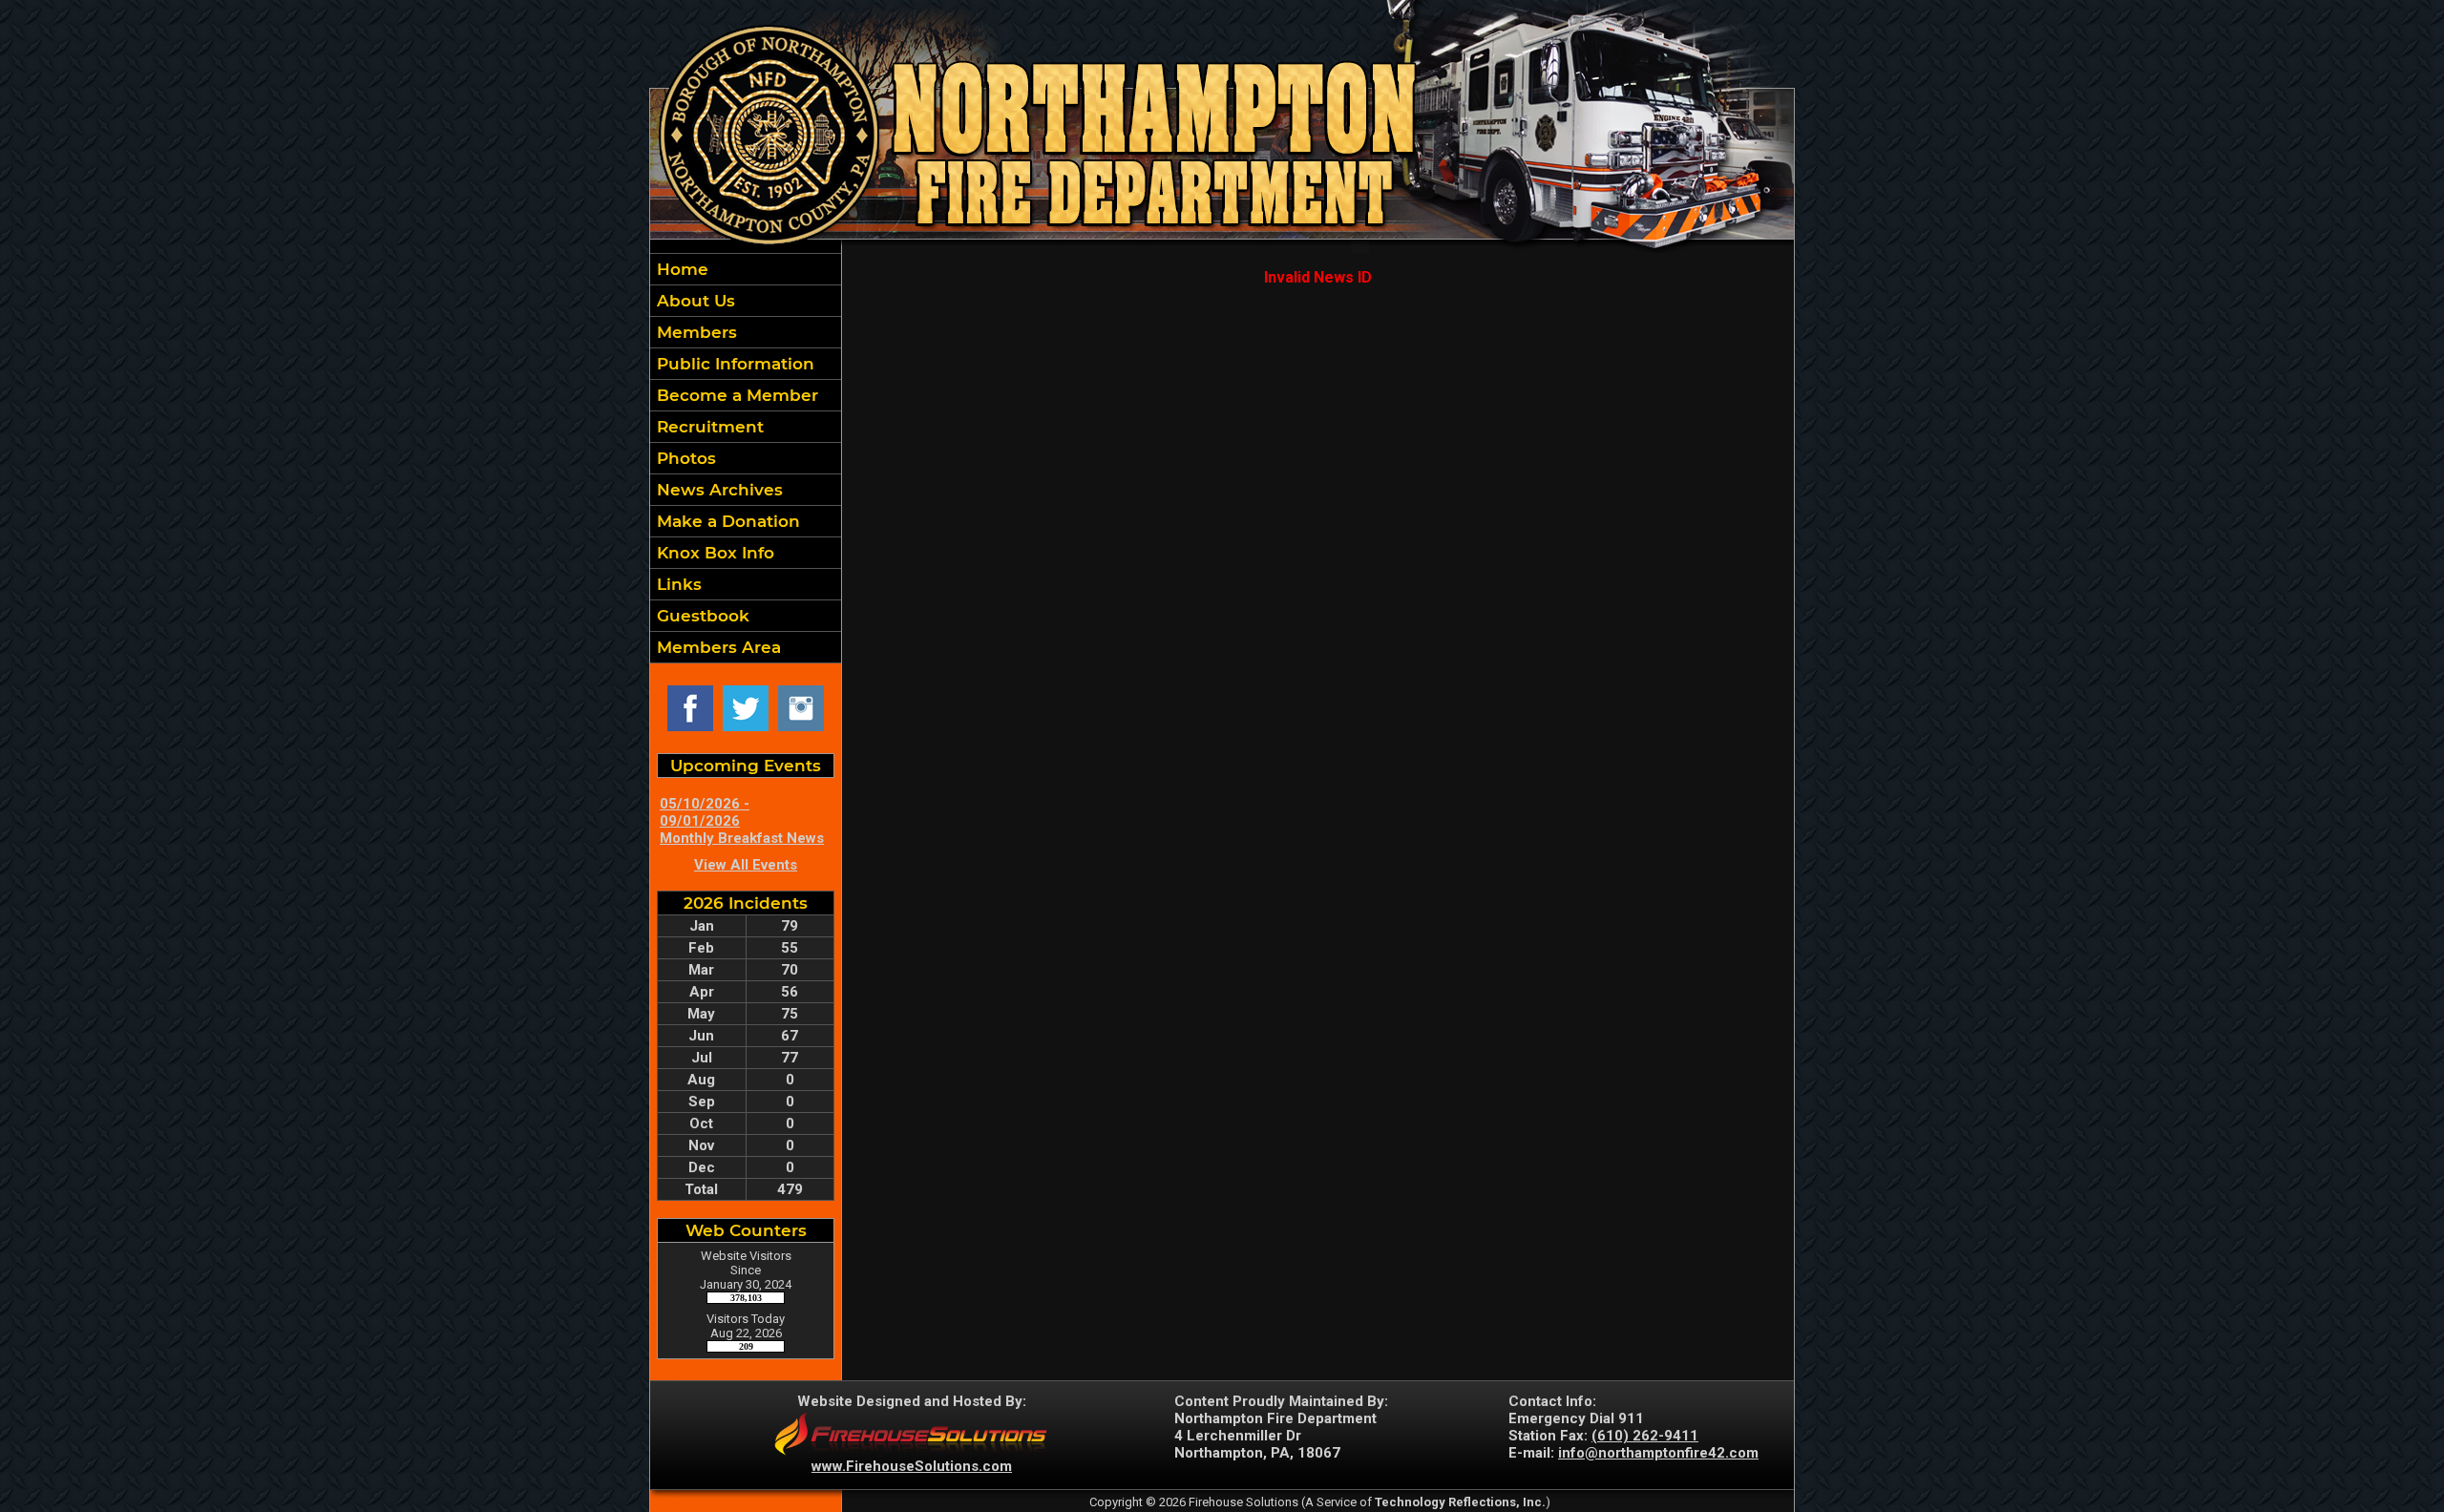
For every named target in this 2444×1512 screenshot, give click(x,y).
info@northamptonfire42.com (1658, 1453)
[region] (746, 458)
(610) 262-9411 (1645, 1436)
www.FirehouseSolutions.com (912, 1466)
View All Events (746, 865)
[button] (746, 301)
